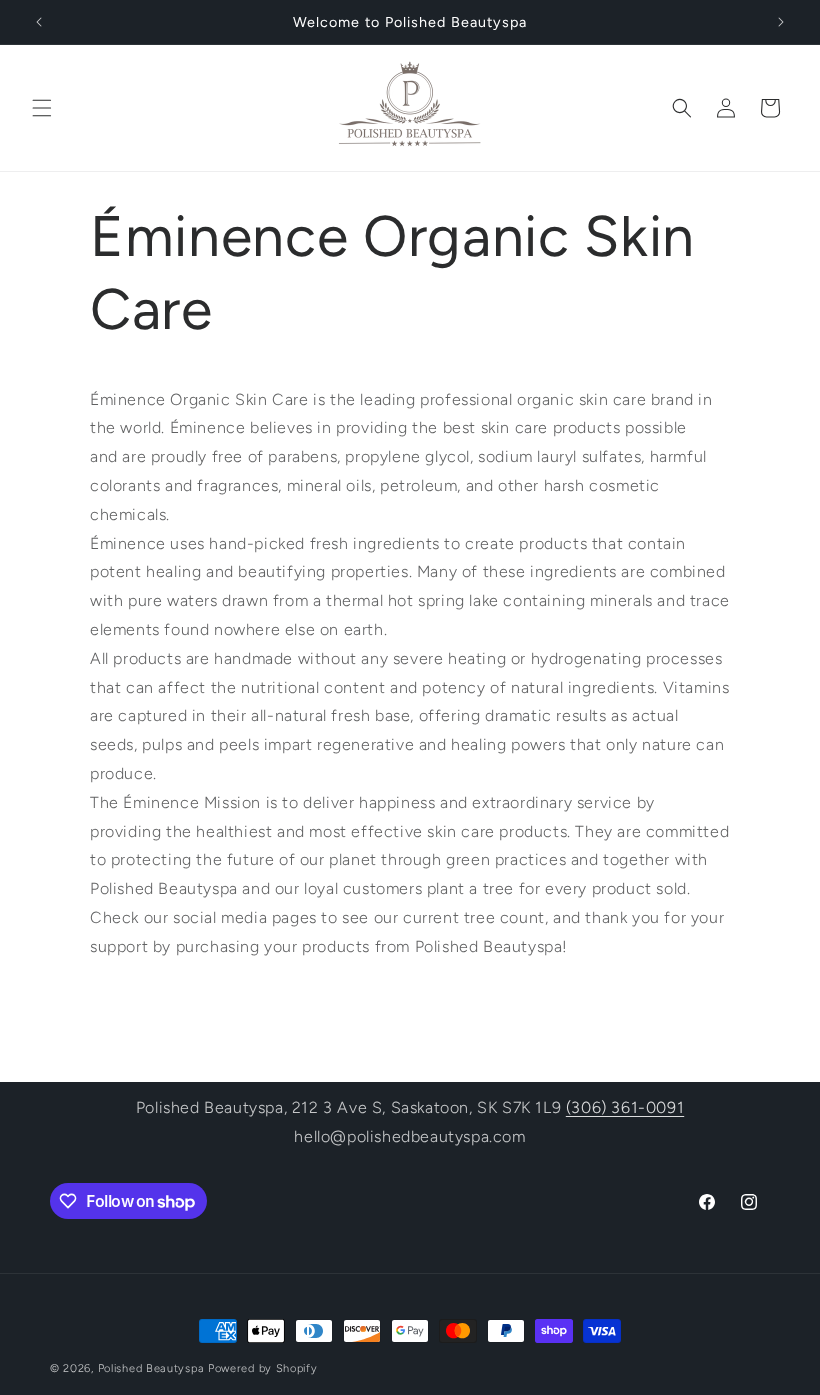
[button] (42, 108)
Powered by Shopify (263, 1368)
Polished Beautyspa (151, 1368)
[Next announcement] (781, 22)
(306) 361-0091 (625, 1107)
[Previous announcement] (39, 22)
